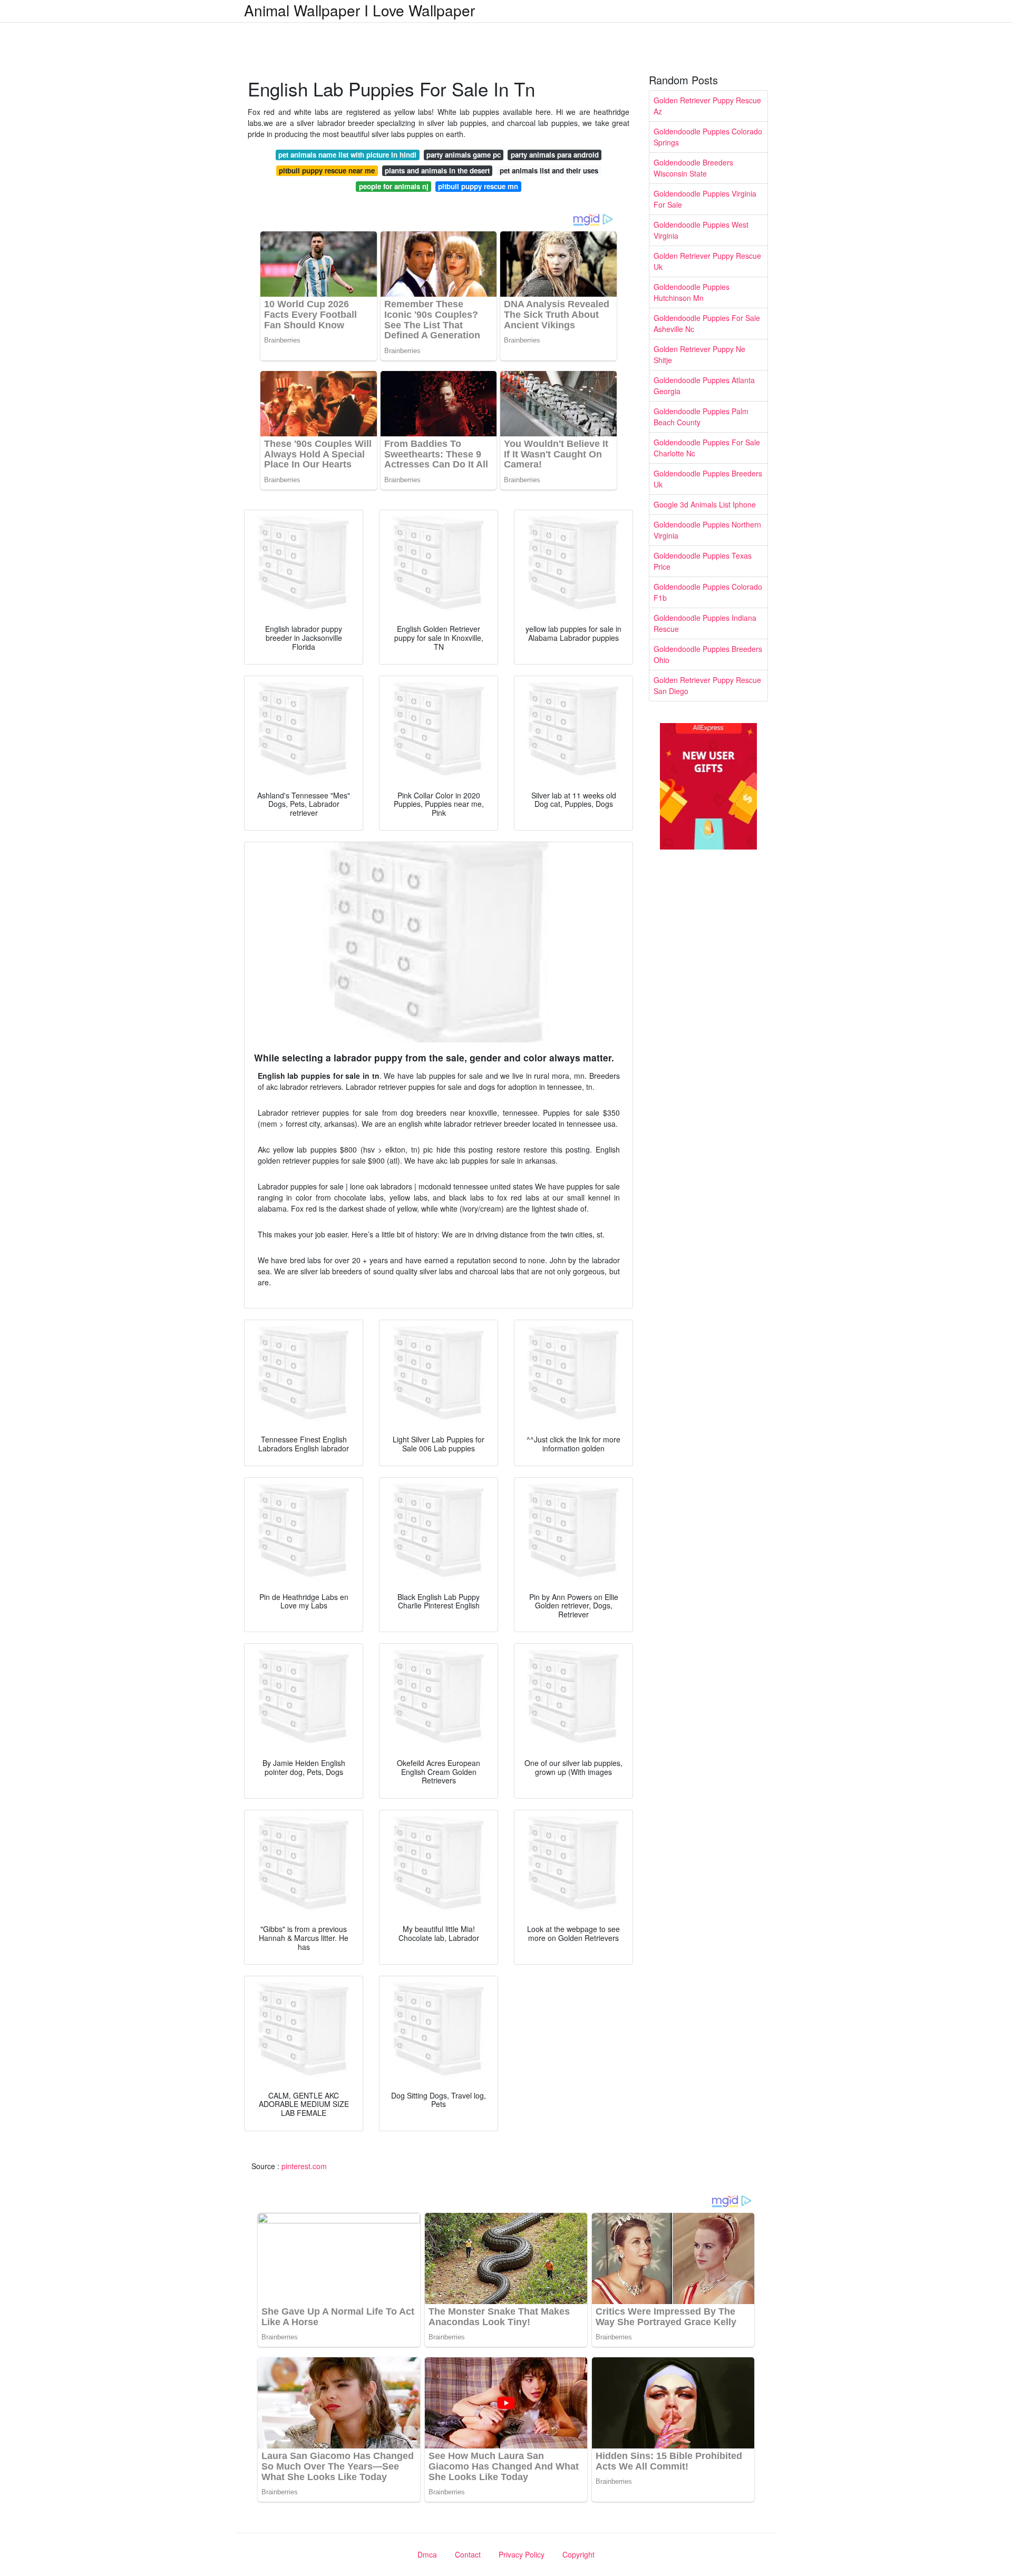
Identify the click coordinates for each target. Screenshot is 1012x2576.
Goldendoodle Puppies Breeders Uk (708, 479)
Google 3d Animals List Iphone (705, 504)
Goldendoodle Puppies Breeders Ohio (708, 654)
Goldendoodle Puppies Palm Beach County (701, 417)
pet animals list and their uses (549, 170)
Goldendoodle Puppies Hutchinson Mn (692, 292)
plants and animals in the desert (437, 170)
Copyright (578, 2554)
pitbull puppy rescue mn (478, 186)
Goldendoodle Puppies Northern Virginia (707, 530)
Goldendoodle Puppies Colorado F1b (708, 592)
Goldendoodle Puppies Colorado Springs (708, 137)
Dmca (427, 2554)
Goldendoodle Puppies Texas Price (703, 561)
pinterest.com (304, 2166)
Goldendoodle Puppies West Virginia (701, 230)
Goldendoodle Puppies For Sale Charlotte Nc (707, 448)
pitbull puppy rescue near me (327, 170)
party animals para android (555, 155)
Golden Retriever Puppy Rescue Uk (707, 261)
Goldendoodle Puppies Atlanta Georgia (704, 386)
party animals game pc (464, 155)
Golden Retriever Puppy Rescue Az (707, 106)
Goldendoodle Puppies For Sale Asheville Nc (707, 323)
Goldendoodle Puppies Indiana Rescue (705, 623)
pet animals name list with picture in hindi (347, 155)
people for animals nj (394, 186)
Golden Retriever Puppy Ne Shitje (699, 354)
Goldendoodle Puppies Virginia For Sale (705, 199)
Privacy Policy (522, 2554)
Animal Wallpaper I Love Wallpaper (359, 10)
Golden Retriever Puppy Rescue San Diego (707, 685)
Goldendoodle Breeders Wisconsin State (693, 168)
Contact (468, 2554)
